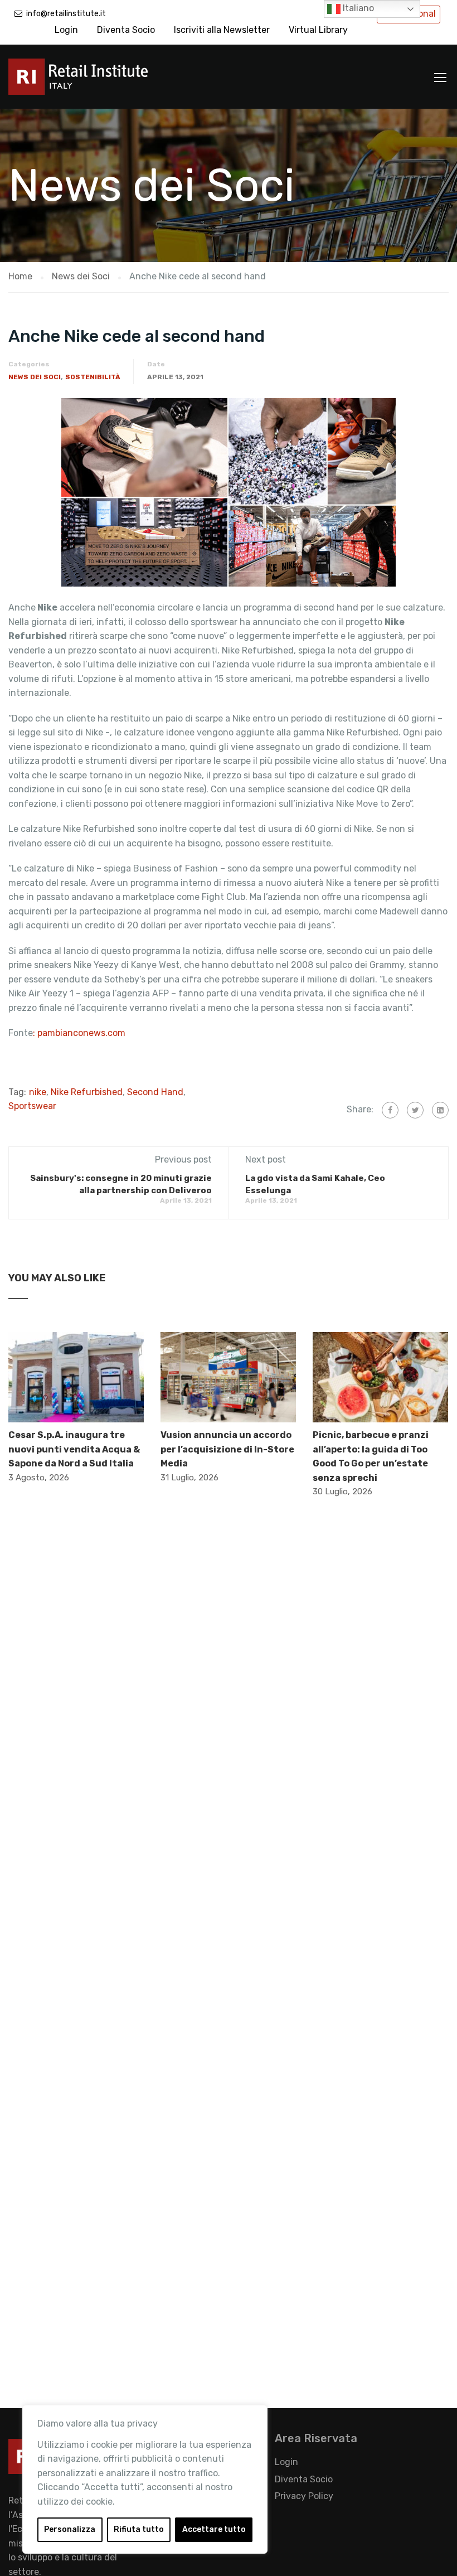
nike (38, 1092)
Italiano (357, 8)
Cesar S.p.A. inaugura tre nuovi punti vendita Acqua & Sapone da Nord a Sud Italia (74, 1449)
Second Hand (155, 1092)
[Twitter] (415, 1110)
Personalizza (70, 2529)
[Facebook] (390, 1110)
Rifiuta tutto (139, 2529)
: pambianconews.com (80, 1033)
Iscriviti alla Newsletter (222, 30)
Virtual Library (318, 30)
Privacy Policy (304, 2496)
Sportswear (32, 1106)
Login (66, 30)
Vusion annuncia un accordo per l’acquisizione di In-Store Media (227, 1449)
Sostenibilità (93, 377)
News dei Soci (35, 377)
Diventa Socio (126, 30)
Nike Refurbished (87, 1092)
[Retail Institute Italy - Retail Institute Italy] (92, 82)
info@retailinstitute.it (66, 14)
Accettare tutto (214, 2529)
